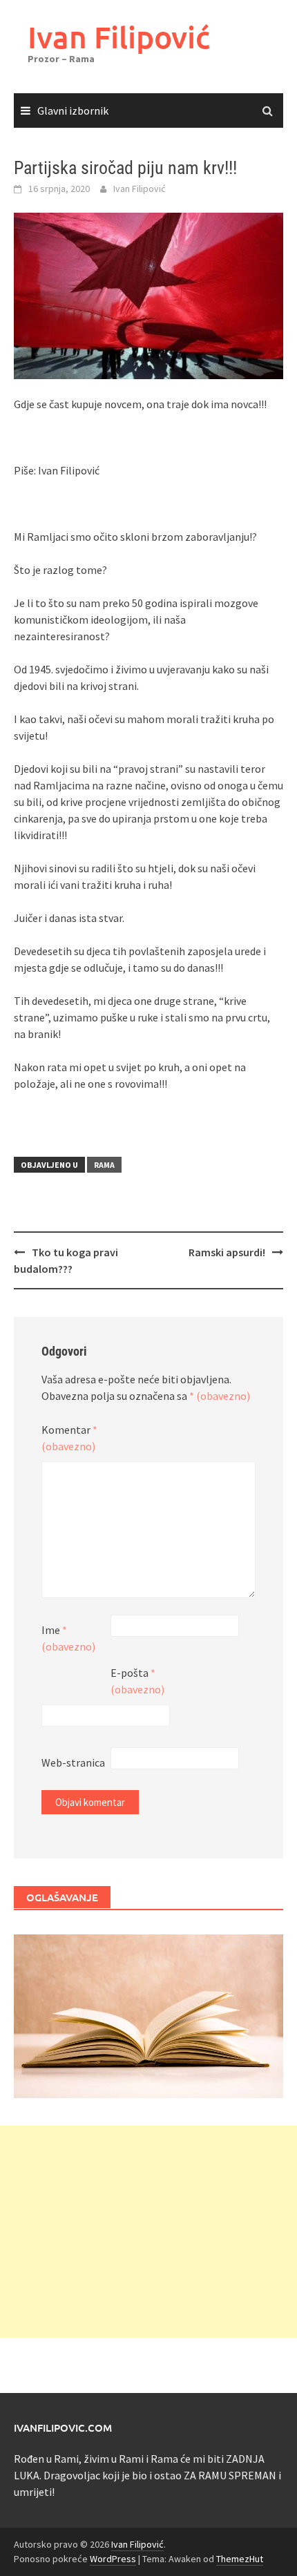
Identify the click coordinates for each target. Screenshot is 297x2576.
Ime (68, 1638)
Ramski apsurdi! (227, 1252)
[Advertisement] (148, 2232)
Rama (104, 1165)
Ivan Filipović (119, 37)
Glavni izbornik (73, 110)
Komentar (69, 1438)
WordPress (113, 2559)
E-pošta (137, 1681)
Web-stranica (73, 1762)
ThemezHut (240, 2559)
